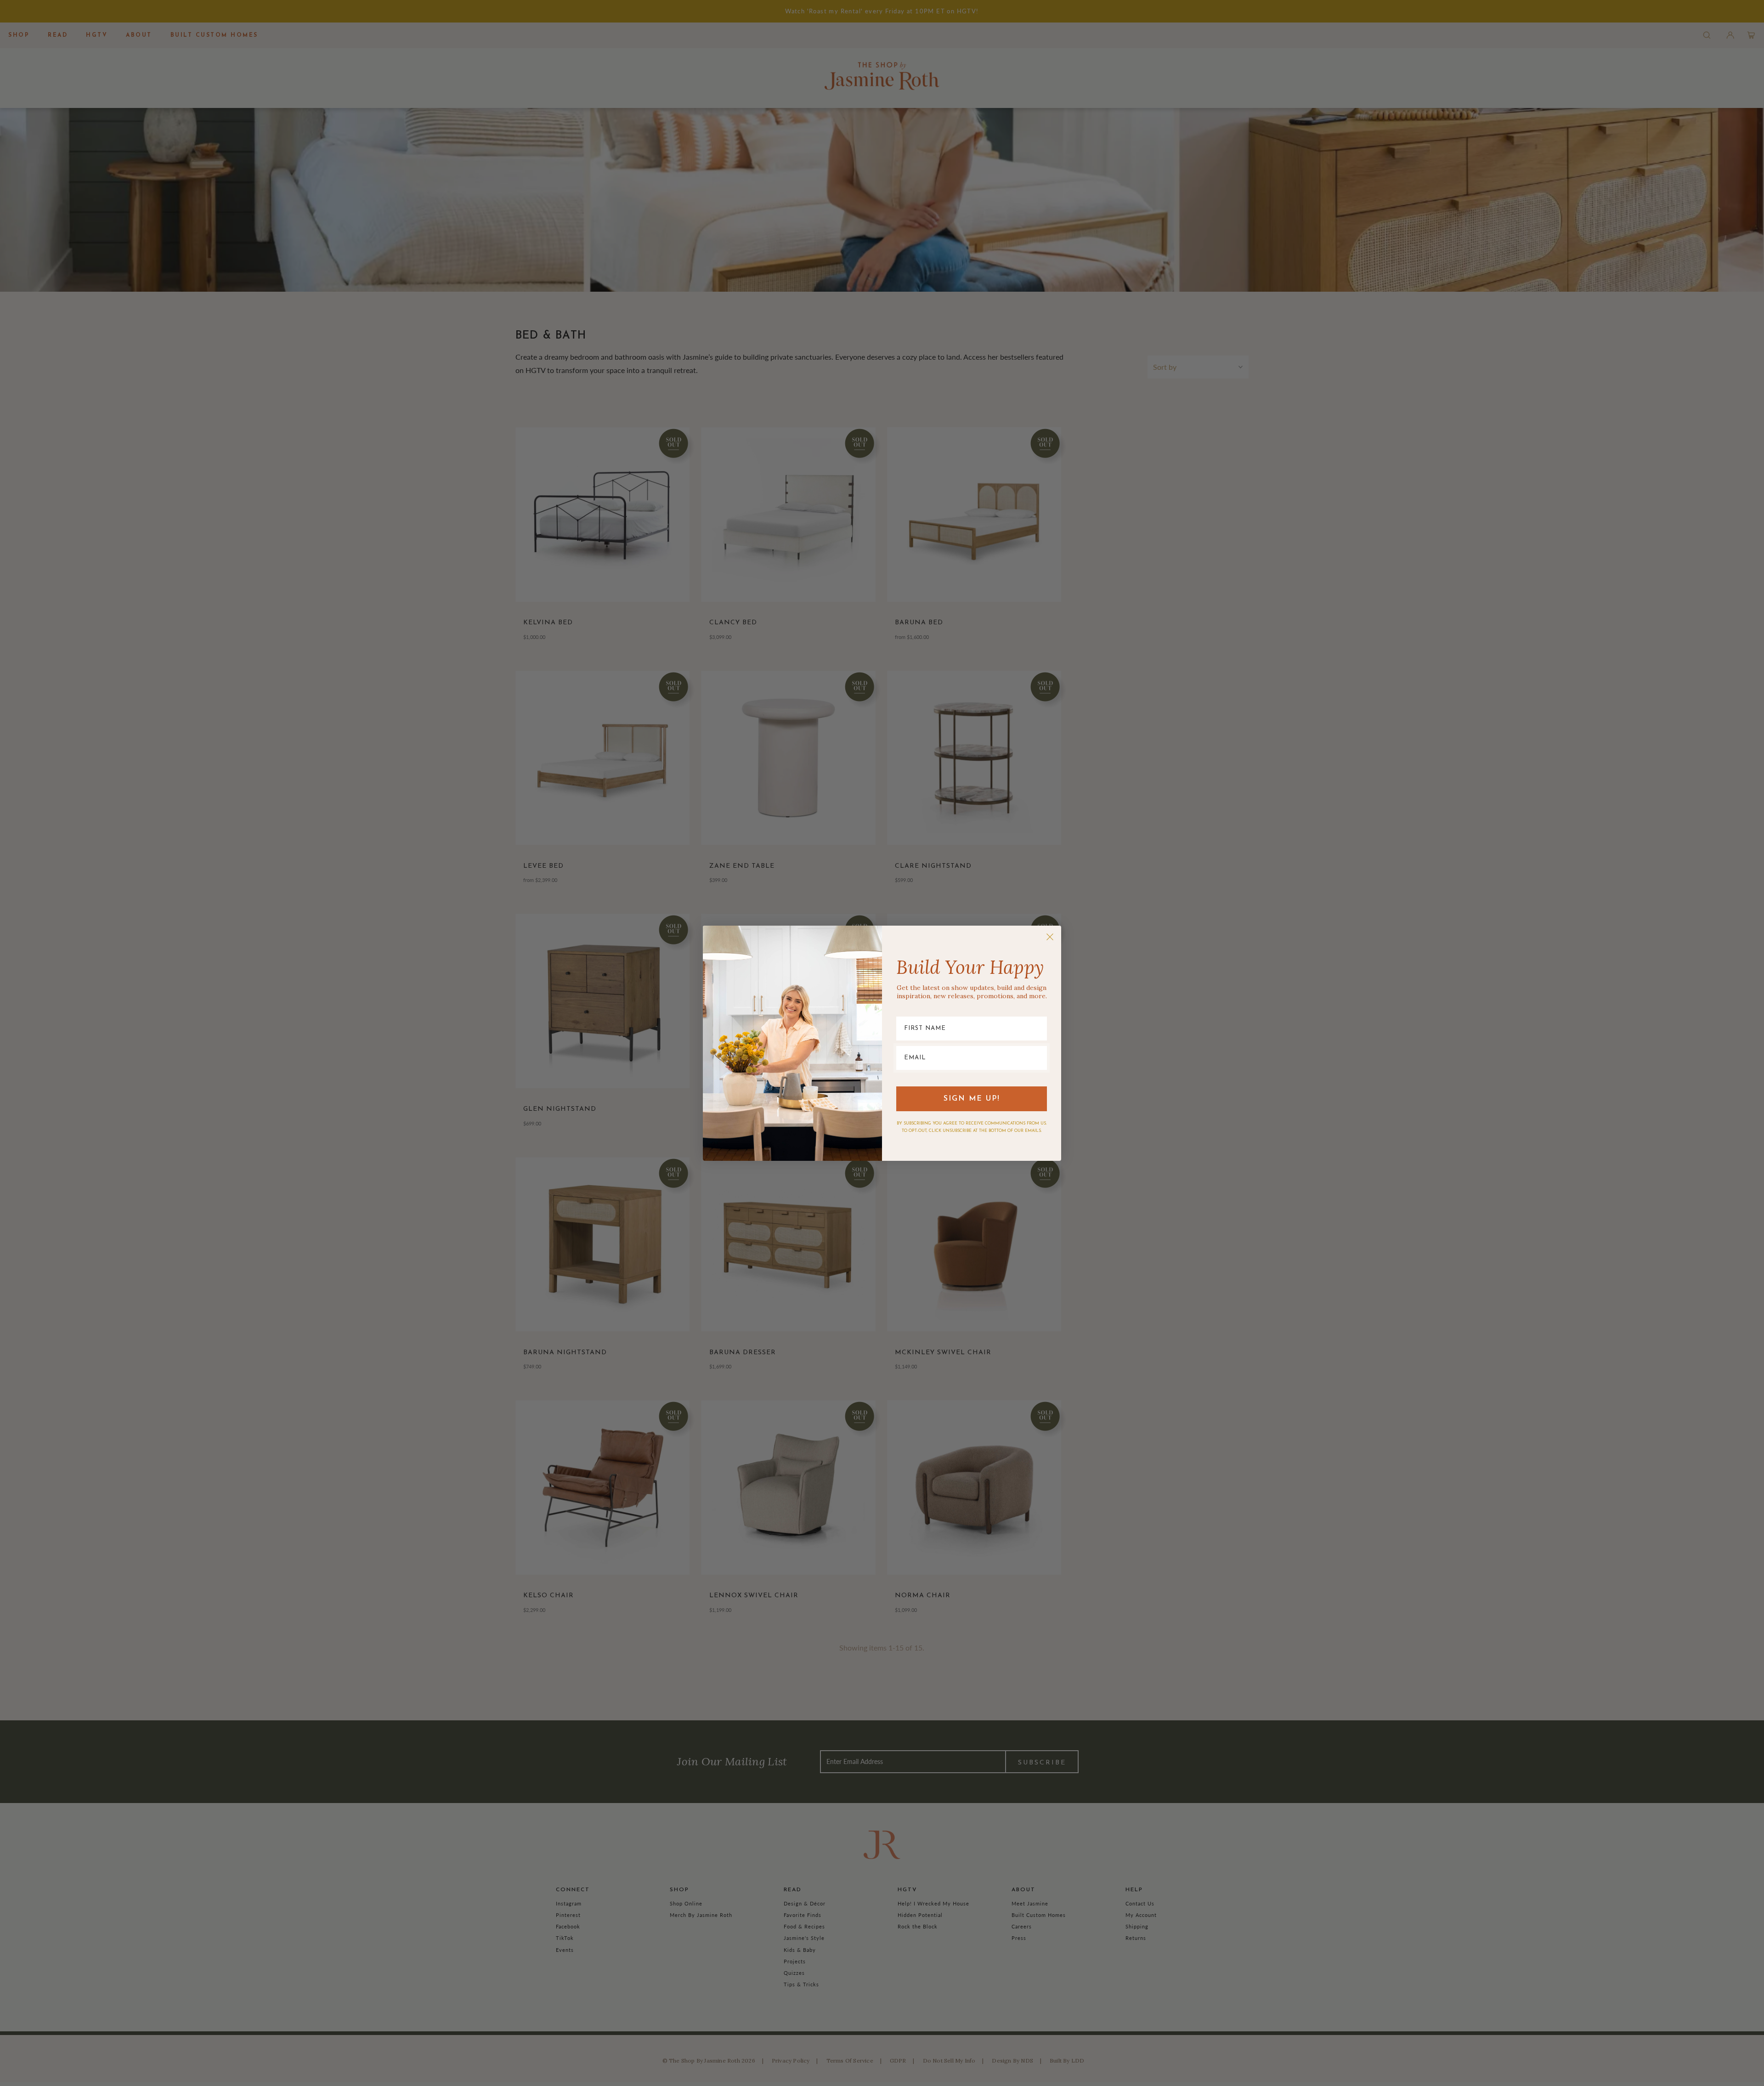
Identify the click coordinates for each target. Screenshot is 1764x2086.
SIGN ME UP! (972, 1099)
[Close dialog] (1050, 937)
